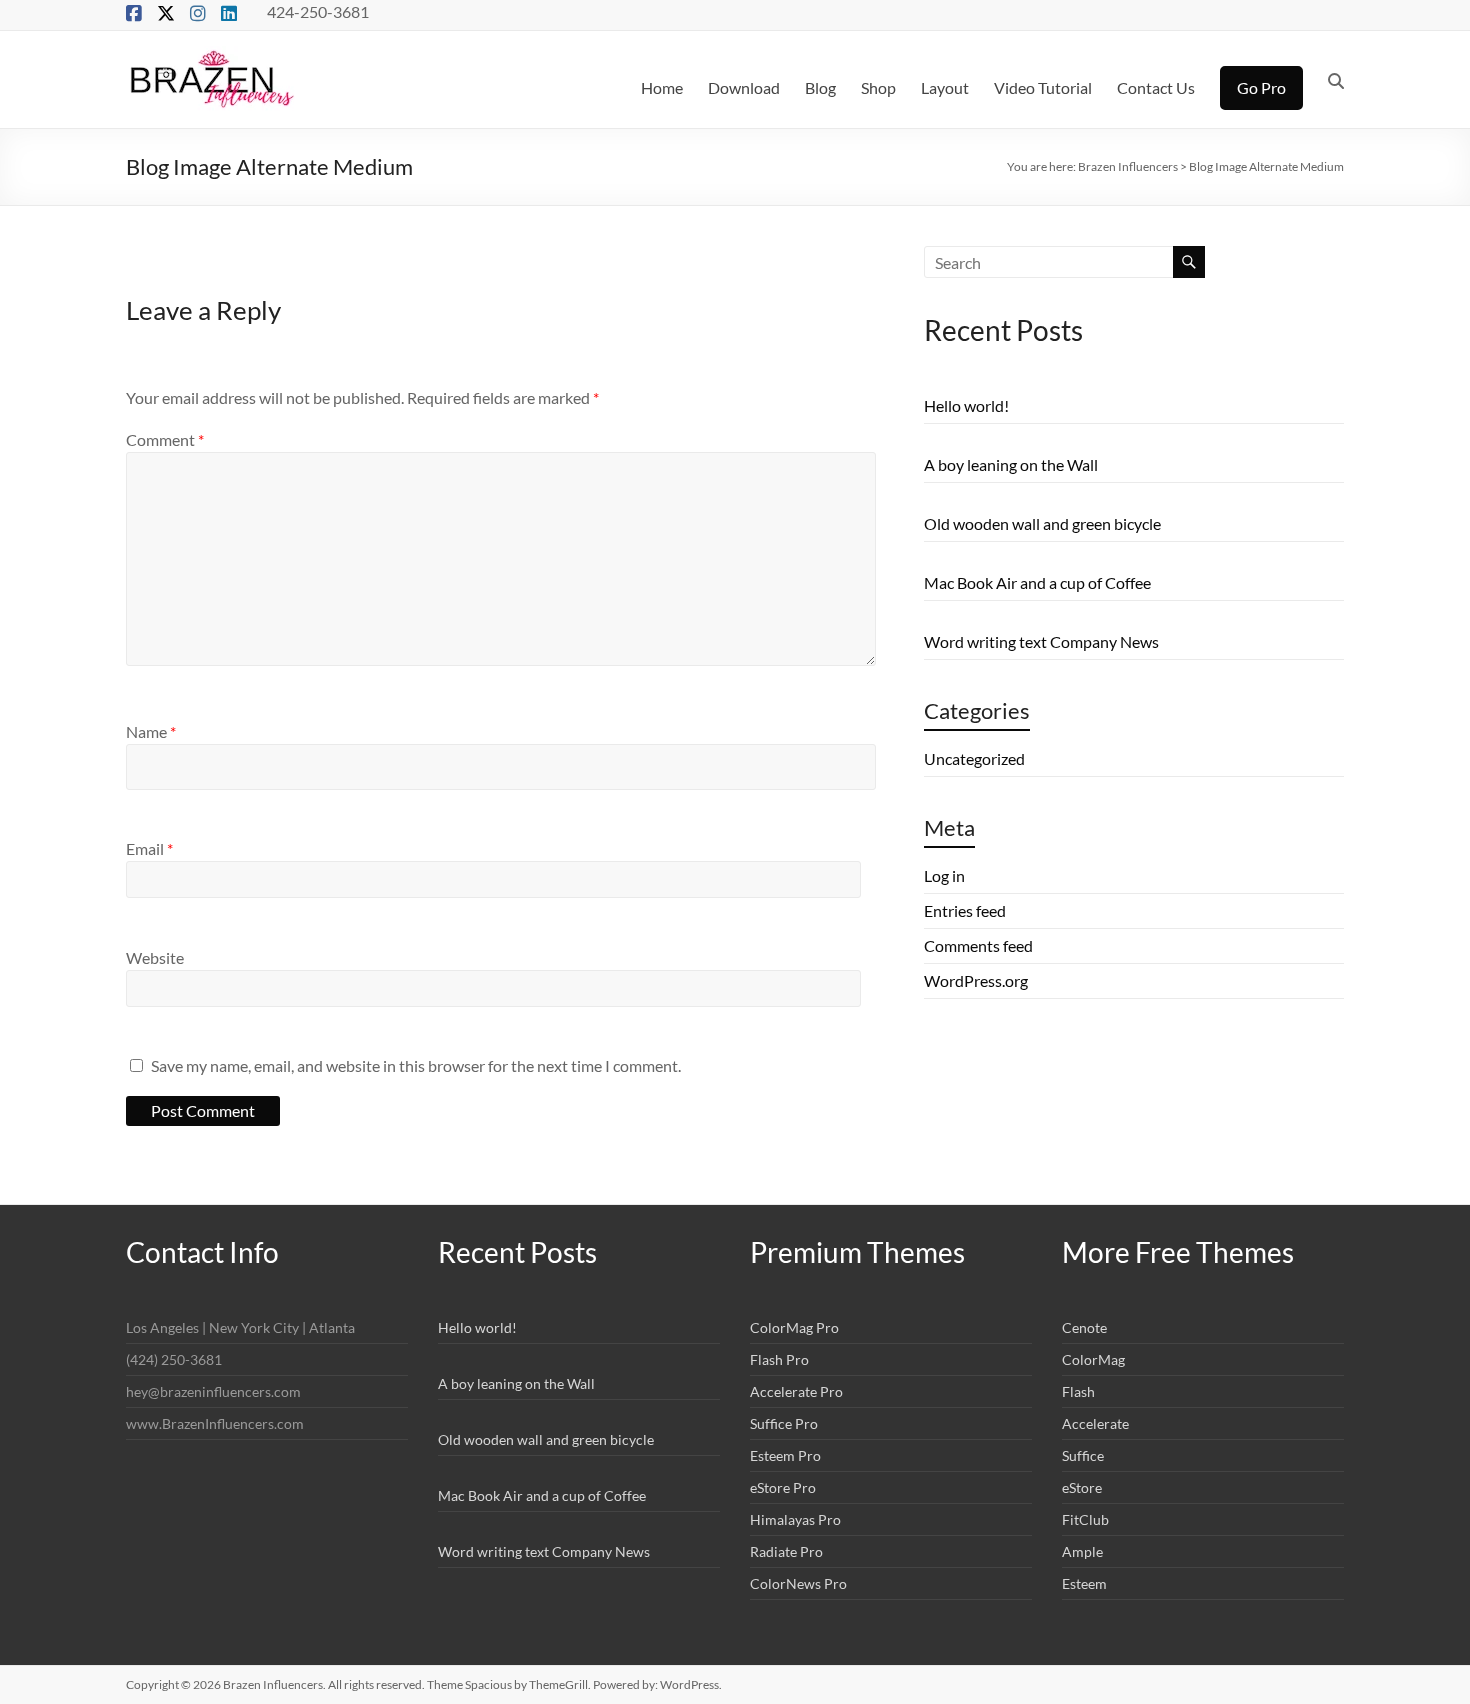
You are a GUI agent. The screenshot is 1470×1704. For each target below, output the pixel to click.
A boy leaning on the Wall (1011, 464)
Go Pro (1261, 87)
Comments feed (978, 945)
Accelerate (1095, 1423)
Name (151, 731)
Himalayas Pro (795, 1519)
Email (149, 848)
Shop (878, 87)
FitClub (1085, 1519)
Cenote (1084, 1327)
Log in (944, 875)
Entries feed (965, 910)
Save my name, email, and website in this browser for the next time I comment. (416, 1065)
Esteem (1084, 1583)
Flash (1078, 1391)
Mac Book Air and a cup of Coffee (1037, 582)
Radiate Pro (786, 1551)
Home (662, 87)
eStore (1082, 1487)
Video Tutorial (1043, 87)
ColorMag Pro (794, 1327)
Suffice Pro (784, 1423)
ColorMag (1093, 1359)
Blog (820, 87)
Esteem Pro (785, 1455)
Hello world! (966, 405)
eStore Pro (783, 1487)
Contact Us (1156, 87)
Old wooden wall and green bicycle (1042, 523)
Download (744, 87)
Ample (1082, 1551)
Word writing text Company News (1041, 641)
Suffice (1083, 1455)
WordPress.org (976, 980)
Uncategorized (974, 758)
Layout (945, 87)
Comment (165, 439)
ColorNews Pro (798, 1583)
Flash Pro (779, 1359)
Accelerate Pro (796, 1391)
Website (155, 957)
